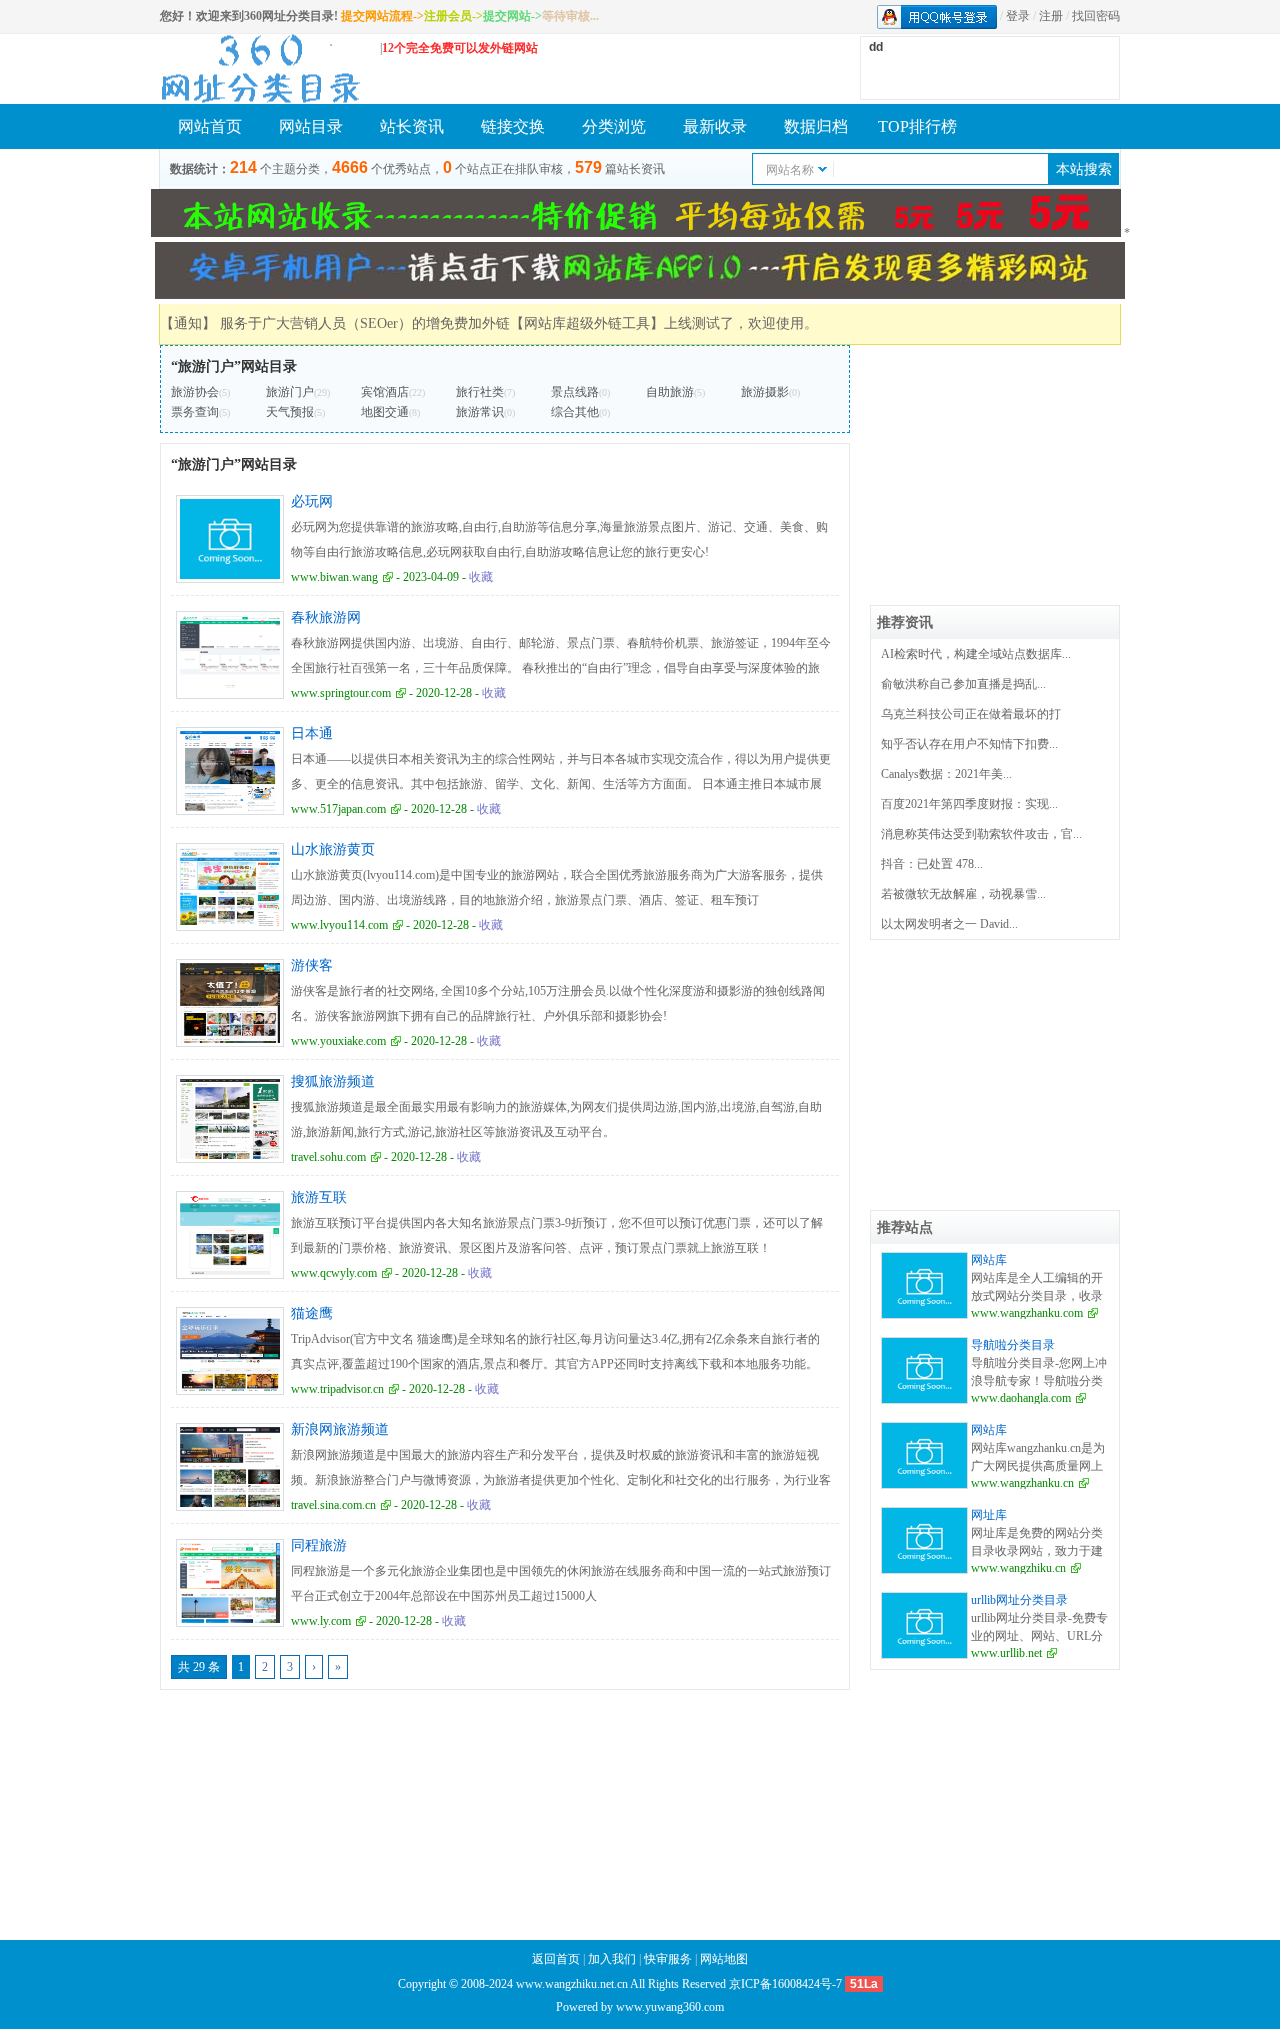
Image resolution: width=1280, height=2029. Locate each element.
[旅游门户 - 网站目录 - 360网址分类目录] (260, 68)
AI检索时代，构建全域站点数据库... (976, 654)
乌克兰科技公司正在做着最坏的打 (971, 714)
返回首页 (556, 1959)
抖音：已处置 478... (932, 864)
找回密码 (1096, 16)
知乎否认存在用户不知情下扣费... (969, 744)
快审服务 (668, 1959)
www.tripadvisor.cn (337, 1389)
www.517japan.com (338, 809)
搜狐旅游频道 (333, 1081)
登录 (1018, 16)
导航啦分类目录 (1013, 1345)
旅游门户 (290, 392)
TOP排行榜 (917, 126)
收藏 (481, 577)
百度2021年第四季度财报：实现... (969, 804)
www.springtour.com (341, 693)
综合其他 (575, 412)
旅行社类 (480, 392)
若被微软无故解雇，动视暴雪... (963, 894)
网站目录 (311, 126)
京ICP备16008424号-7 (785, 1984)
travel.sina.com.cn (333, 1505)
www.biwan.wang (334, 577)
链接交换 (513, 126)
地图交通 (385, 412)
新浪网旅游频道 (340, 1429)
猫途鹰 (312, 1313)
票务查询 (195, 412)
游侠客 (312, 965)
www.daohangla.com (1021, 1398)
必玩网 (312, 501)
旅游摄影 (765, 392)
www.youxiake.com (338, 1041)
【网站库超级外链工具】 (587, 323)
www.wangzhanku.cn (1022, 1483)
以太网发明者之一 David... (949, 924)
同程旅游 (319, 1545)
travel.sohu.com (328, 1157)
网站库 (989, 1260)
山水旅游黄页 (333, 849)
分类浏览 (614, 126)
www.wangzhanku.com (1027, 1313)
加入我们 (612, 1959)
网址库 (989, 1515)
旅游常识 (480, 412)
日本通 (312, 733)
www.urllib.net (1006, 1653)
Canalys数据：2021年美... (946, 774)
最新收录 (715, 126)
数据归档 (816, 126)
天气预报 (290, 412)
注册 (1051, 16)
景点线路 (575, 392)
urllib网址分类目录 (1019, 1600)
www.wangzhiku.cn (1018, 1568)
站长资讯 (412, 126)
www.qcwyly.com (334, 1273)
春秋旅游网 (326, 617)
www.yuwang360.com (670, 2007)
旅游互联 (319, 1197)
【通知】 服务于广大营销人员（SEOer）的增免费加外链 (335, 323)
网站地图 (724, 1959)
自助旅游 (670, 392)
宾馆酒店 (385, 392)
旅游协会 (195, 392)
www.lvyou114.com (339, 925)
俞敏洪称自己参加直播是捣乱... (963, 684)
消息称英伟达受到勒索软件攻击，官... (981, 834)
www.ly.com (321, 1621)
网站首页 (210, 126)
